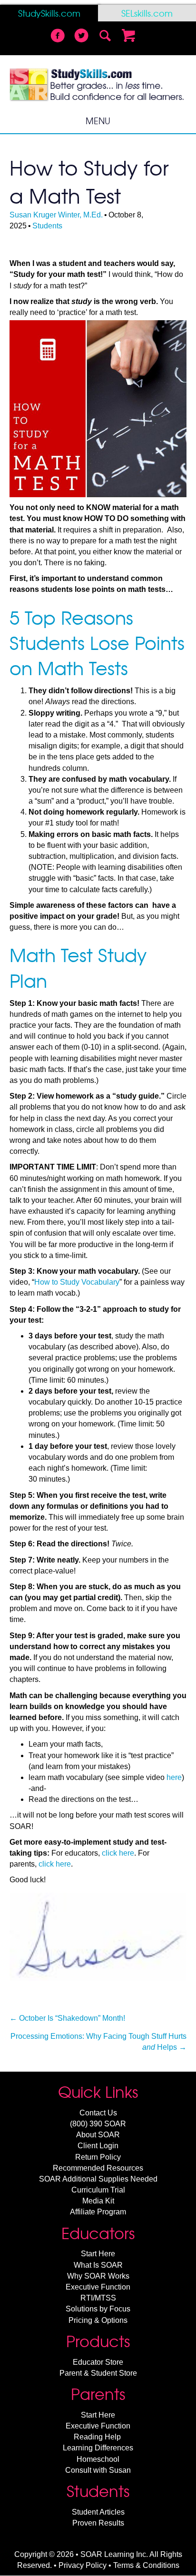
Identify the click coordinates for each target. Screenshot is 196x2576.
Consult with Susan (98, 2470)
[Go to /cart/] (129, 37)
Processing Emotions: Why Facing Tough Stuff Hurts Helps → (98, 2042)
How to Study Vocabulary (77, 1282)
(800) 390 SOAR (98, 2124)
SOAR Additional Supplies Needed (98, 2179)
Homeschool (98, 2459)
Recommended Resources (98, 2168)
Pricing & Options (98, 2320)
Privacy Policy (83, 2565)
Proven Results (98, 2523)
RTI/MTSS (98, 2298)
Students (47, 226)
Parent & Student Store (98, 2373)
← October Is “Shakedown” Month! (67, 2018)
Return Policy (98, 2157)
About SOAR (98, 2135)
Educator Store (98, 2362)
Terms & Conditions (146, 2565)
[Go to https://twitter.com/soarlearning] (81, 37)
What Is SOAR (98, 2265)
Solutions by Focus (98, 2309)
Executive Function (98, 2287)
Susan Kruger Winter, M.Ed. (56, 215)
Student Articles (98, 2512)
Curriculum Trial (98, 2190)
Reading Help (97, 2437)
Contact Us (98, 2113)
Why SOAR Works (98, 2276)
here (174, 1777)
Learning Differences (98, 2448)
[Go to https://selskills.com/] (147, 13)
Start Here (98, 2254)
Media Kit (98, 2201)
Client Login (98, 2146)
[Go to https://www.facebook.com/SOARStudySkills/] (58, 37)
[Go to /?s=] (105, 37)
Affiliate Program (98, 2212)
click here (118, 1853)
